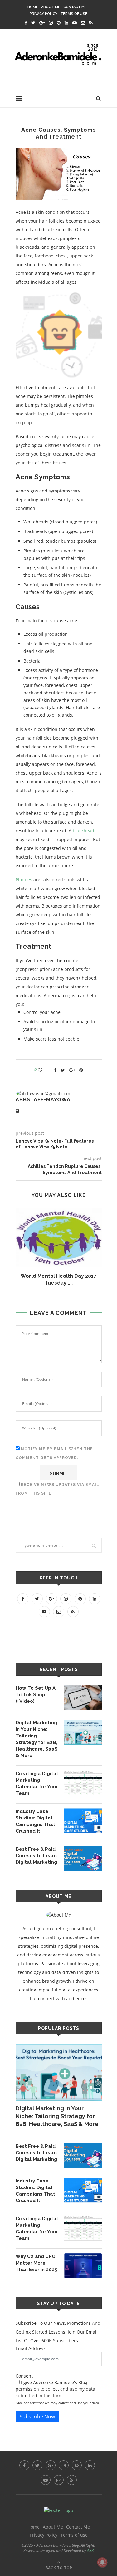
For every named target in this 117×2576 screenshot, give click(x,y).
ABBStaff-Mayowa (43, 1100)
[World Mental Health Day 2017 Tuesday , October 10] (59, 1238)
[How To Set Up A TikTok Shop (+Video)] (83, 1697)
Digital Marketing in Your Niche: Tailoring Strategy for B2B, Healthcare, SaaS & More (37, 1739)
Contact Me (75, 7)
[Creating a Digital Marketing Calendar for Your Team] (83, 1783)
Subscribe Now (37, 2417)
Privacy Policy (44, 14)
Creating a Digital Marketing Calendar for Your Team (37, 1783)
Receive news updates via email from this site (57, 1489)
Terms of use (74, 14)
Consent (24, 2376)
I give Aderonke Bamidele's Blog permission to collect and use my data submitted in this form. (55, 2389)
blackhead (83, 831)
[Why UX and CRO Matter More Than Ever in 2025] (83, 2266)
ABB (90, 2551)
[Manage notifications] (102, 2562)
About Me (51, 7)
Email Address (31, 2348)
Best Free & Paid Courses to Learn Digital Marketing (36, 1856)
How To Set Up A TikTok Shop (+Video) (36, 1695)
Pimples (24, 880)
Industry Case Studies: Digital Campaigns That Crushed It (35, 1821)
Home (33, 7)
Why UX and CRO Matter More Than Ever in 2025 (37, 2263)
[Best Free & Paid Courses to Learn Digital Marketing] (83, 1859)
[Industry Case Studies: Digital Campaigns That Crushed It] (83, 1821)
